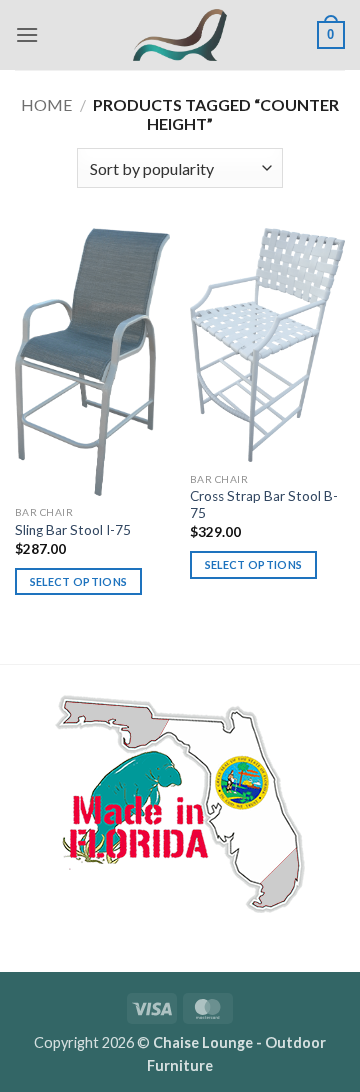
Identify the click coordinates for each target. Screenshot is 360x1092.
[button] (27, 34)
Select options (79, 581)
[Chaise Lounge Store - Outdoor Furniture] (180, 35)
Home (46, 104)
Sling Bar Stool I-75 (73, 530)
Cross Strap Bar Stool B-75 (264, 505)
